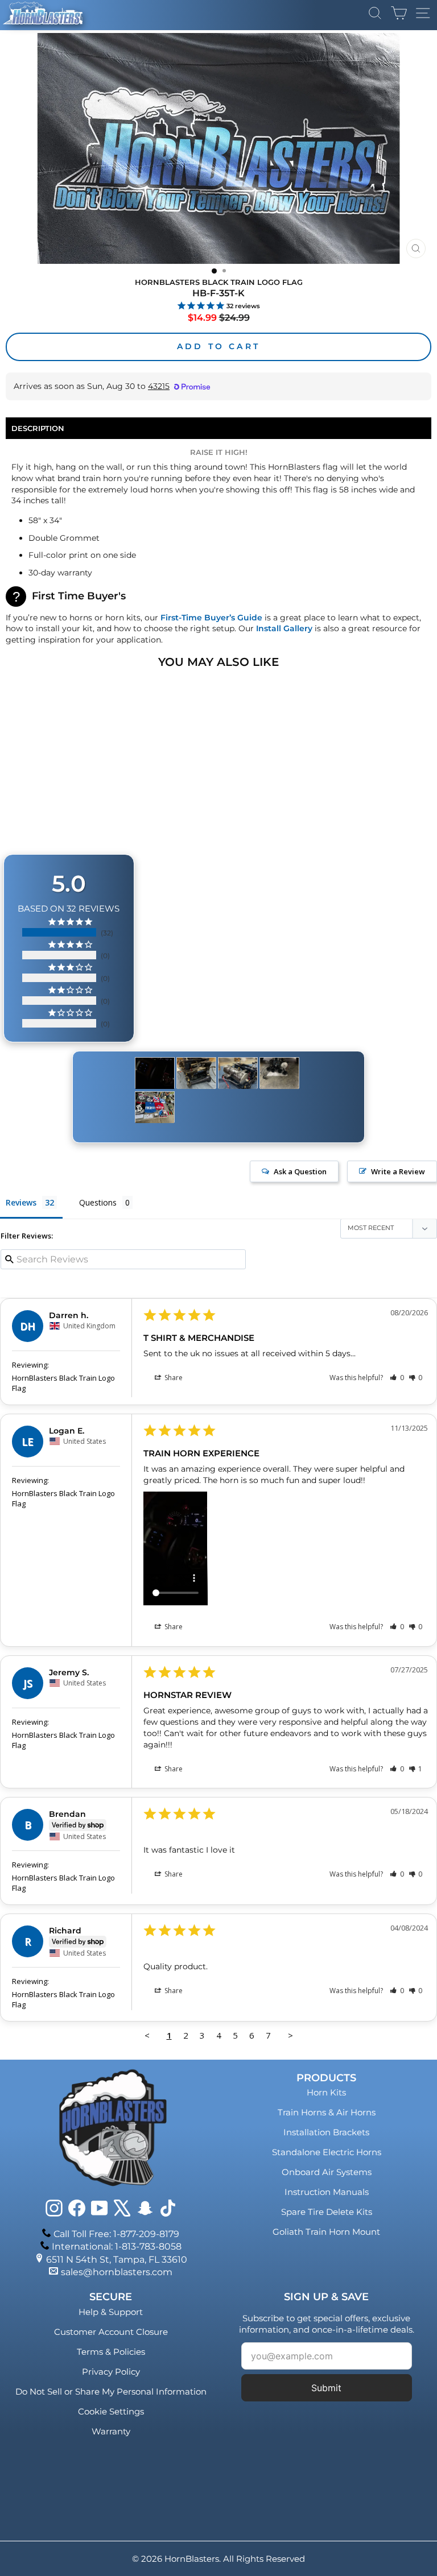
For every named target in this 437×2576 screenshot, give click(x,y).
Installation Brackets (326, 2132)
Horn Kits (326, 2092)
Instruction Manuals (327, 2192)
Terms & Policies (111, 2352)
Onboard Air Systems (327, 2172)
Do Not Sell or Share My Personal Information (111, 2391)
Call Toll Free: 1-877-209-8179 (116, 2234)
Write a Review (398, 1171)
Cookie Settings (111, 2411)
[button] (397, 1378)
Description (38, 428)
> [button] (290, 2035)
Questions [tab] (98, 1202)
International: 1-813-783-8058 (117, 2246)
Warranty (111, 2431)
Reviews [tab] (21, 1202)
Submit (326, 2388)
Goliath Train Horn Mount (326, 2232)
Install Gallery (284, 628)
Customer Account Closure (111, 2332)
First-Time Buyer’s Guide (211, 618)
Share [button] (173, 1378)
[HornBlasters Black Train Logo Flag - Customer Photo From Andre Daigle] (196, 1073)
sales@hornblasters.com (117, 2272)
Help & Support (111, 2312)
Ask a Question (300, 1171)
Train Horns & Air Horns (327, 2112)
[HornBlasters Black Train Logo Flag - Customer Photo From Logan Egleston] (155, 1073)
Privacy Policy (111, 2372)
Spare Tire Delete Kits (327, 2212)
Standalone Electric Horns (327, 2152)
